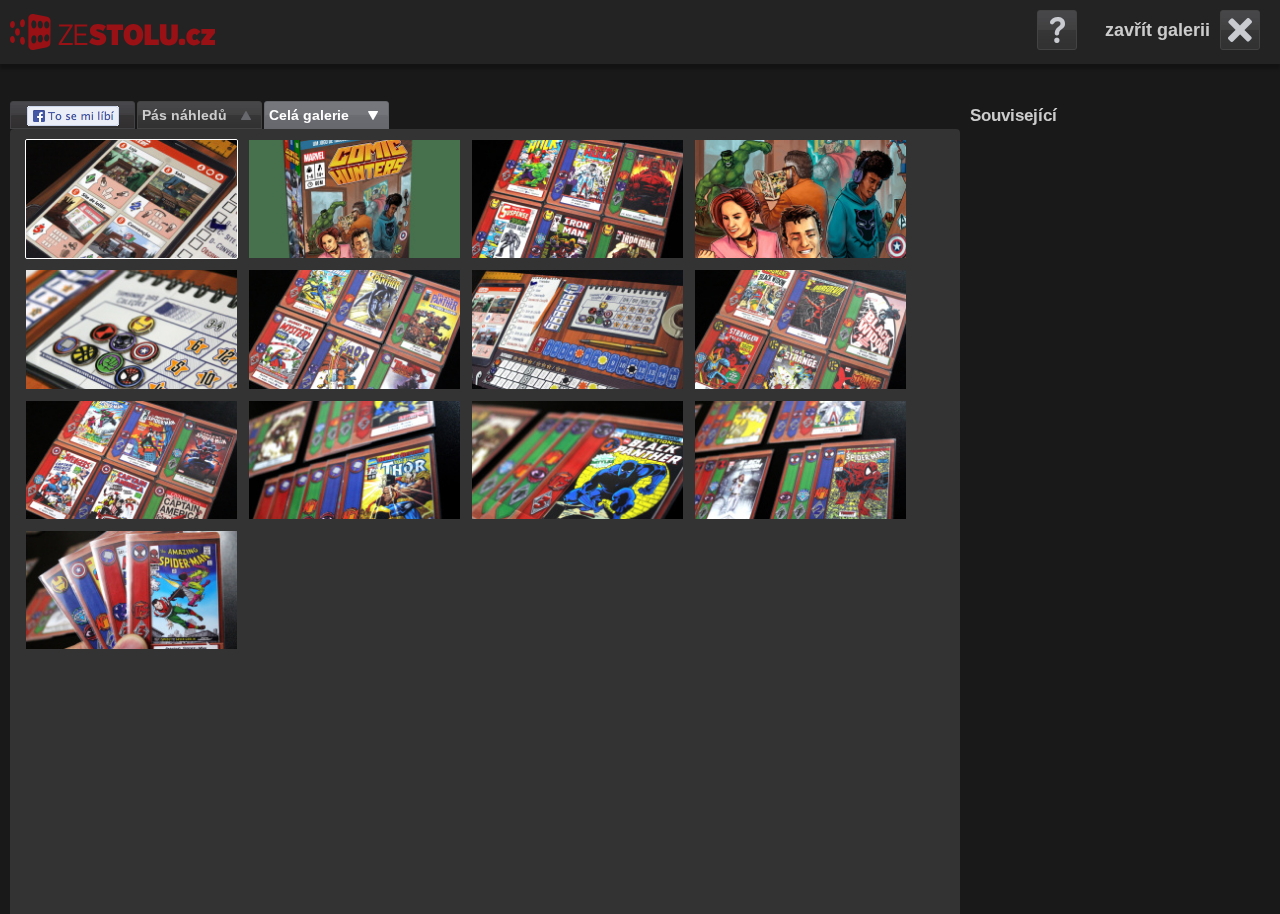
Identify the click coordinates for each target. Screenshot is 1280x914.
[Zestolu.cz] (112, 32)
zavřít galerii (1157, 30)
